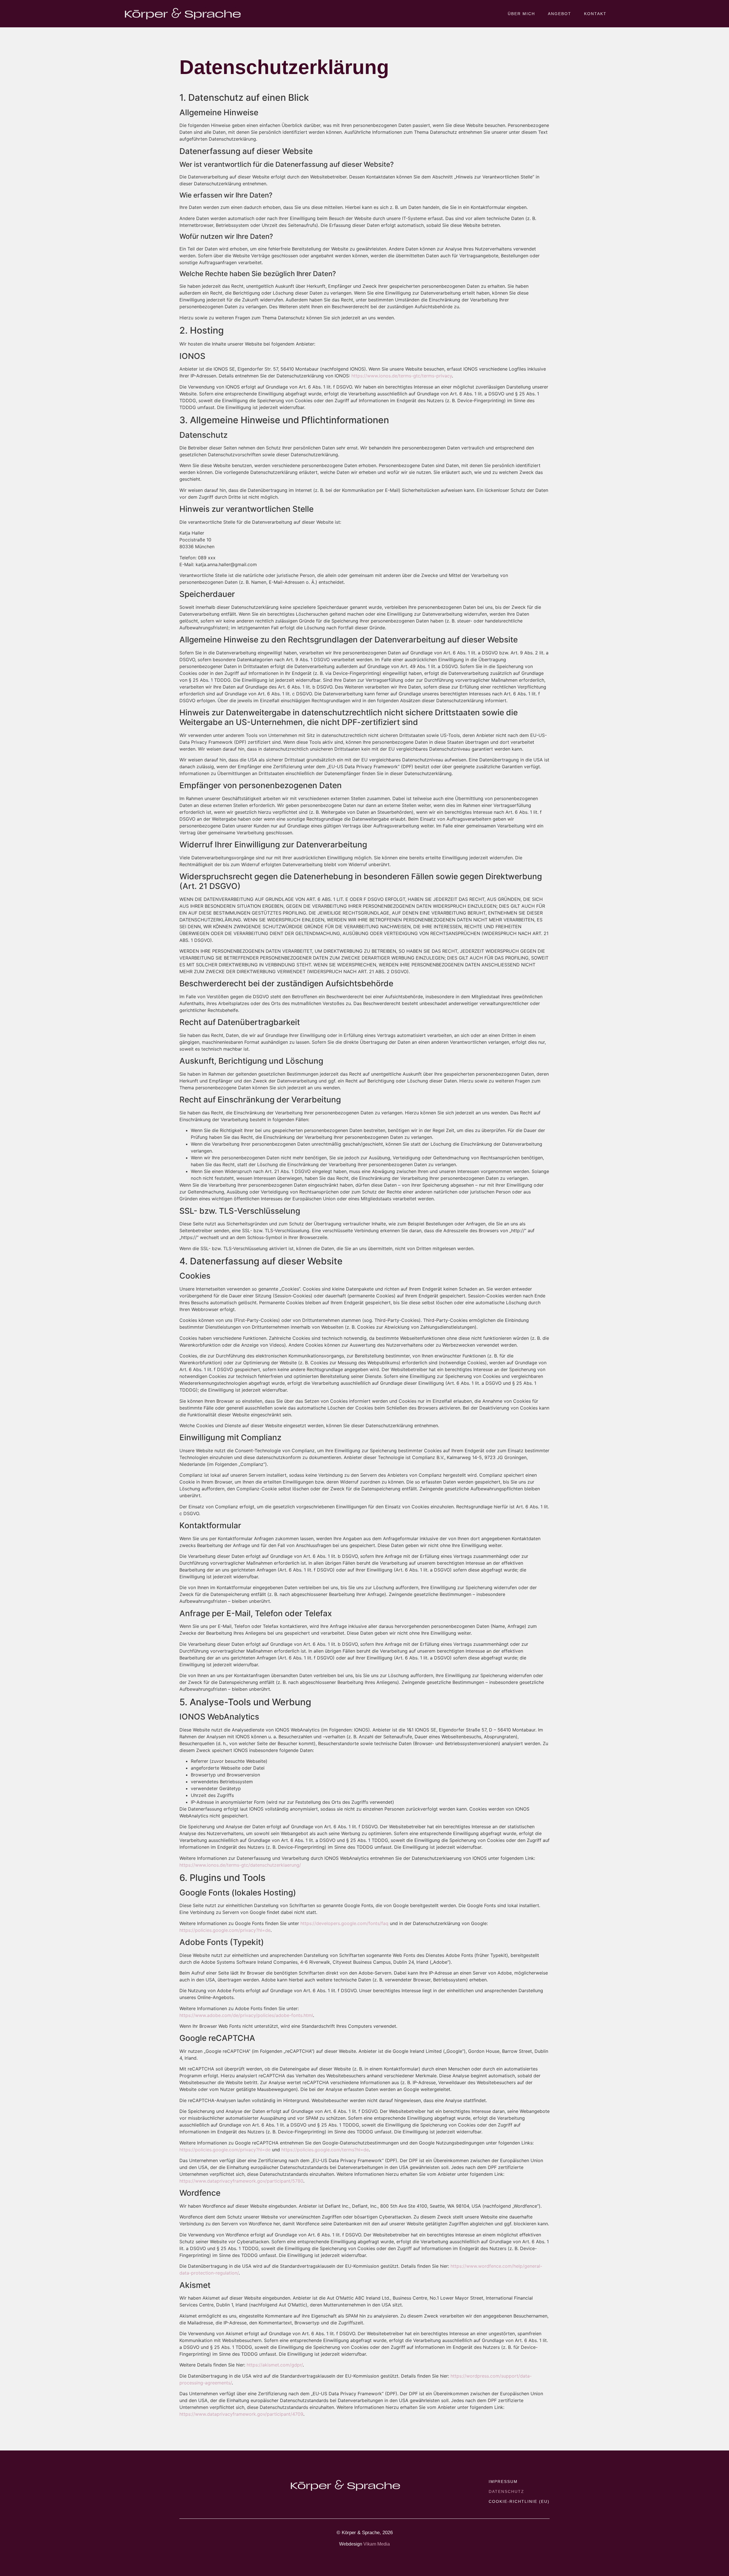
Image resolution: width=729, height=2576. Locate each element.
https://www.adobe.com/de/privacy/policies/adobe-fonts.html (246, 2015)
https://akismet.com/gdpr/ (275, 2365)
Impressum (503, 2481)
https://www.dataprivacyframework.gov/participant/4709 (241, 2414)
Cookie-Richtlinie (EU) (519, 2501)
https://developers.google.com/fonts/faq (344, 1923)
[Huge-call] (194, 2482)
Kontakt (595, 14)
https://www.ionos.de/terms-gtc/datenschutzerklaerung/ (240, 1865)
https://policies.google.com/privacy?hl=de (225, 1930)
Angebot (560, 14)
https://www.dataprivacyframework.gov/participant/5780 (241, 2181)
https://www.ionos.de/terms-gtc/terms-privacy (402, 376)
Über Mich (521, 14)
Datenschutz (506, 2491)
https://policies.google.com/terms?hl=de (325, 2150)
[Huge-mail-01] (183, 2482)
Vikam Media (377, 2544)
